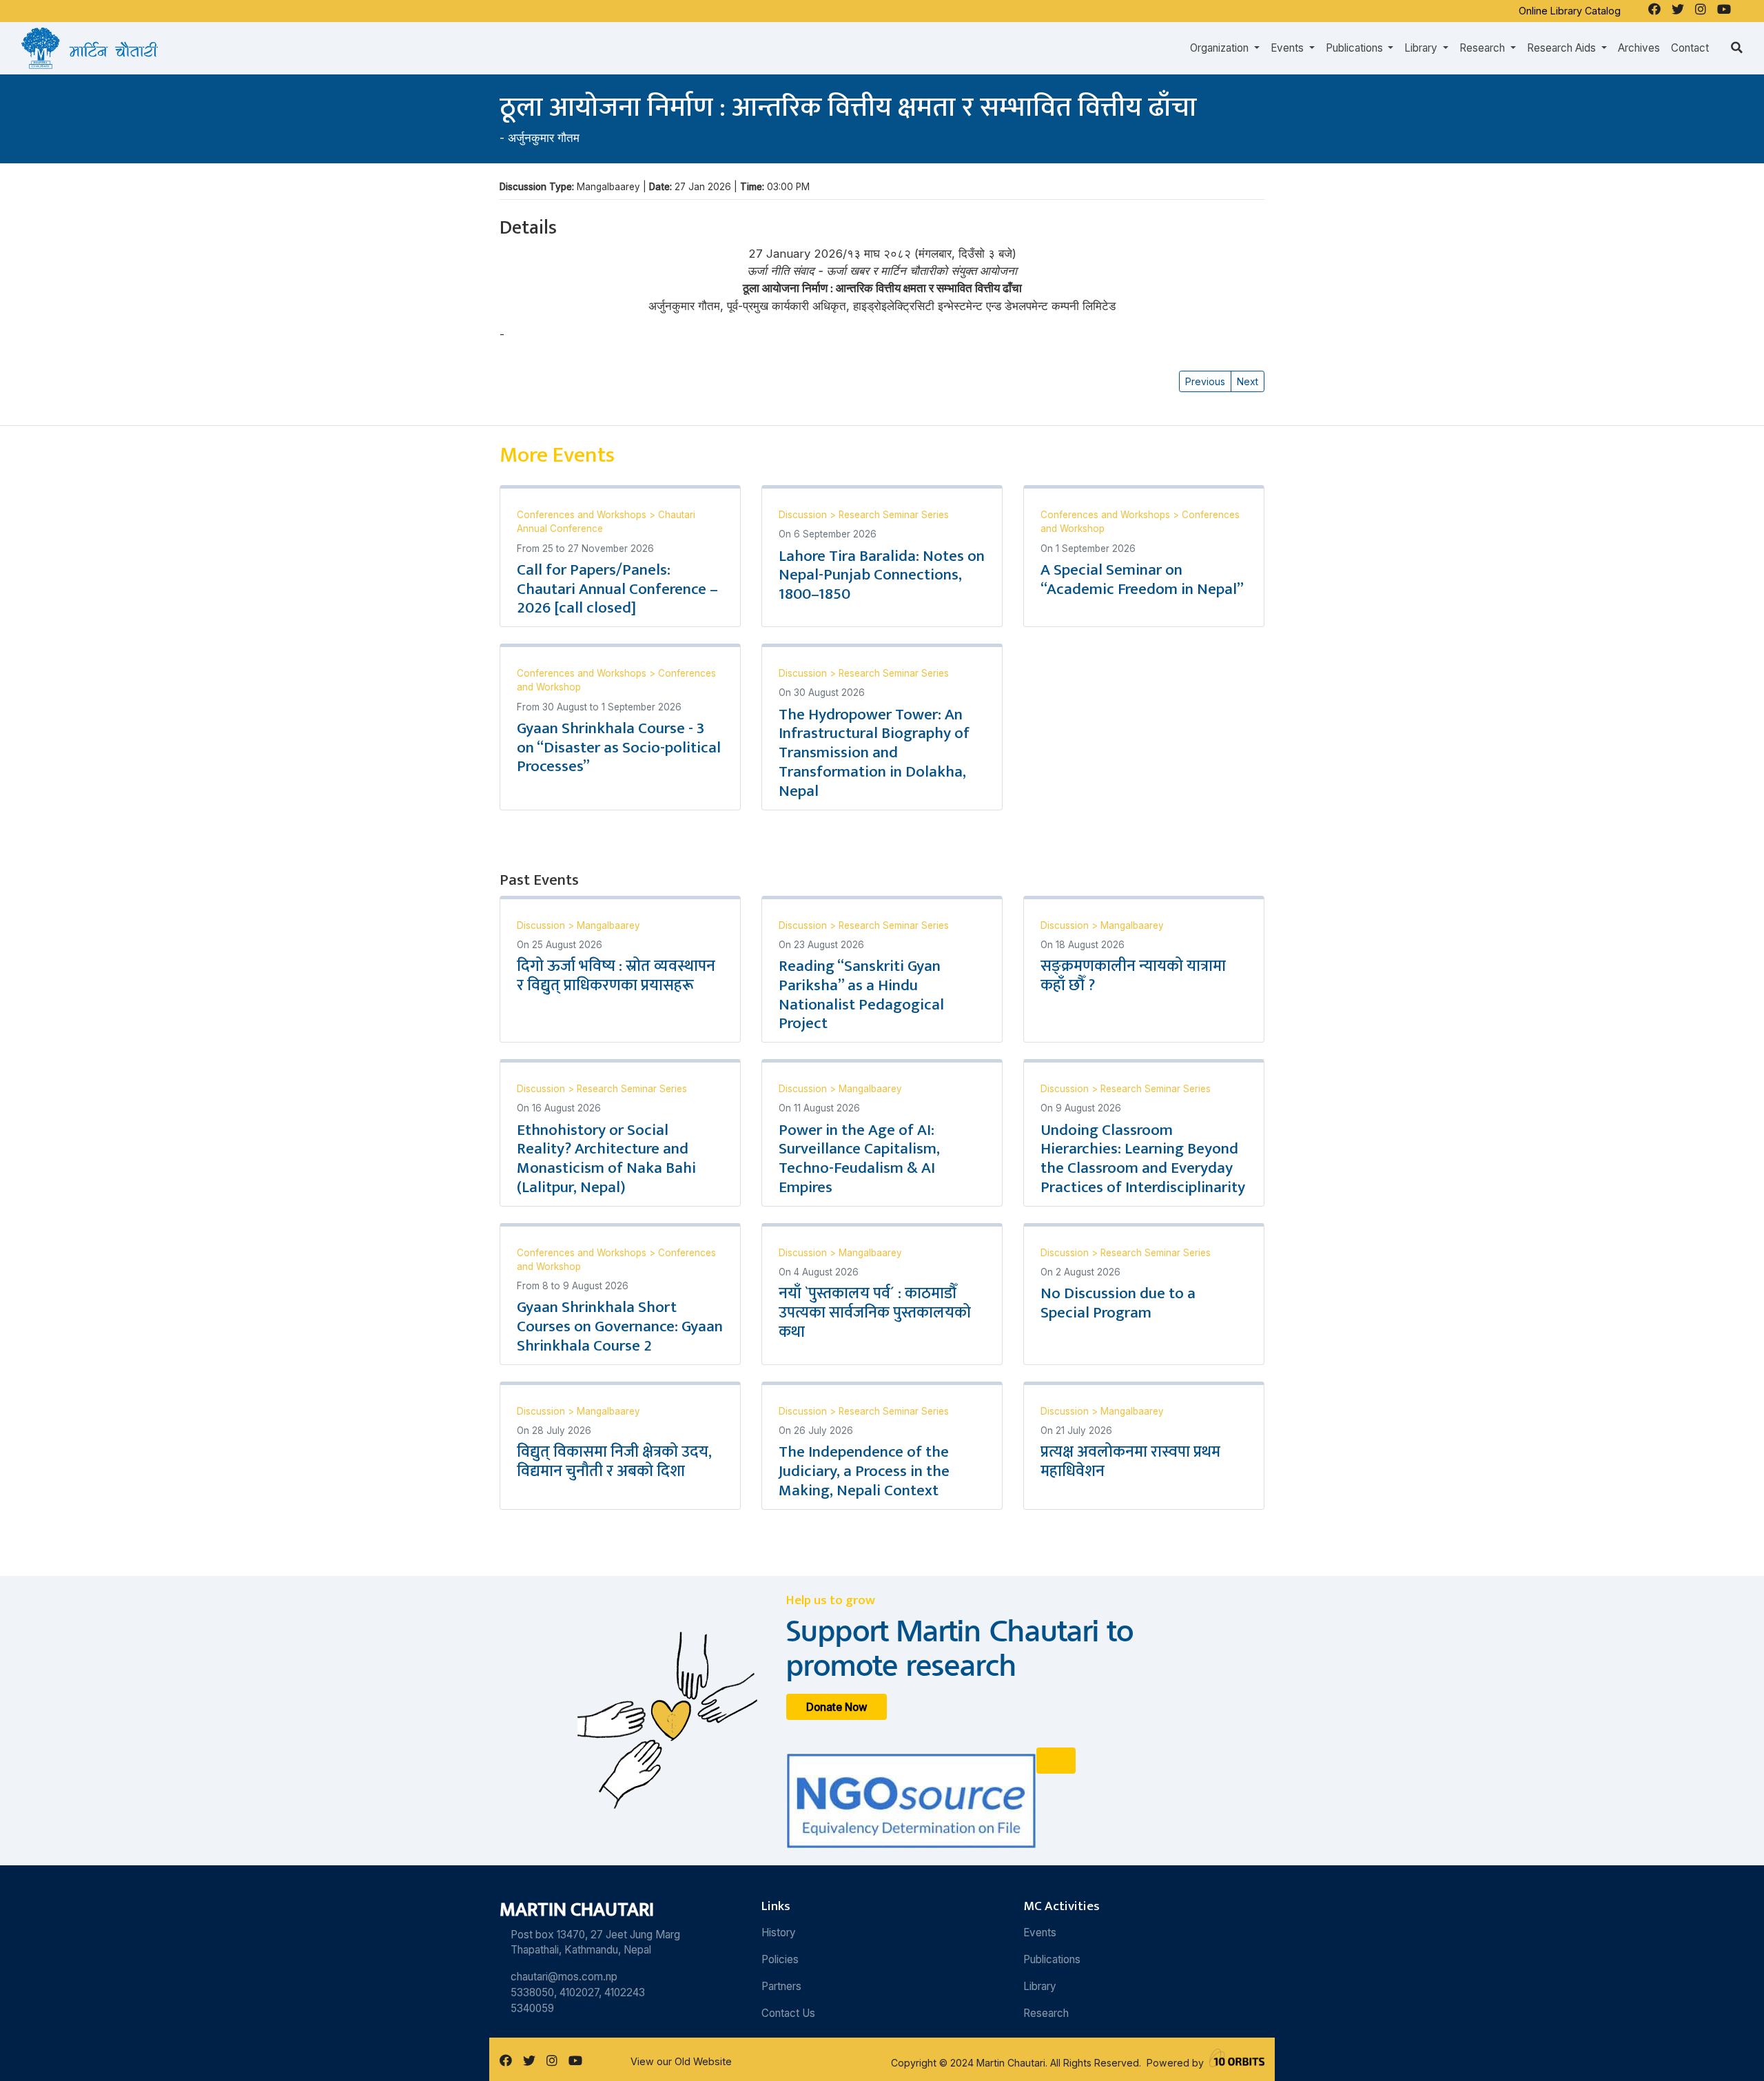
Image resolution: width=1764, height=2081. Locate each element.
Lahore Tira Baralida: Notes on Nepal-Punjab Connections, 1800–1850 (882, 575)
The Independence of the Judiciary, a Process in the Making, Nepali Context (864, 1471)
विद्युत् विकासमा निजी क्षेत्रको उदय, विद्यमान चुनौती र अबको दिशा (614, 1462)
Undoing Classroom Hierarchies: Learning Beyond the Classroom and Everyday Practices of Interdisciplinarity (1143, 1159)
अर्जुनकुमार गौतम (544, 138)
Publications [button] (1356, 48)
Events (1040, 1933)
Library (1040, 1986)
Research (1046, 2013)
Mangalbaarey (608, 925)
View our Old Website (681, 2061)
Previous (1205, 381)
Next (1248, 381)
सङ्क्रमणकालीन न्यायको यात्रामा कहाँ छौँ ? (1133, 976)
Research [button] (1484, 48)
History (779, 1933)
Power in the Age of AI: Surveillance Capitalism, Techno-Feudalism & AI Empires (859, 1159)
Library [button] (1422, 48)
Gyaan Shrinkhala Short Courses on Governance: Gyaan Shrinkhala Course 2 (620, 1326)
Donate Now (837, 1707)
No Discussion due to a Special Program (1118, 1303)
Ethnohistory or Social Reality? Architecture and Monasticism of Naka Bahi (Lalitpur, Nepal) (606, 1159)
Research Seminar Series (894, 515)
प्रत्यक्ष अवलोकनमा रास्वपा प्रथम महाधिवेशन (1130, 1462)
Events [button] (1289, 48)
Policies (780, 1959)
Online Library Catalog (1570, 11)
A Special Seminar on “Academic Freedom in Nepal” (1142, 580)
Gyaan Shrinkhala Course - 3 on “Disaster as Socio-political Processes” (619, 748)
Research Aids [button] (1563, 48)
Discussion (804, 515)
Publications (1052, 1959)
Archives (1639, 48)
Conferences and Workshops (583, 515)
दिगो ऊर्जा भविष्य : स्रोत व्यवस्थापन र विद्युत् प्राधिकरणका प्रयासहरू (616, 976)
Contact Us (788, 2013)
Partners (781, 1986)
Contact (1690, 48)
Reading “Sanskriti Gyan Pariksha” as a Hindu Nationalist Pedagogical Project (861, 995)
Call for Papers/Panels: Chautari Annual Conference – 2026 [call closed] (617, 589)
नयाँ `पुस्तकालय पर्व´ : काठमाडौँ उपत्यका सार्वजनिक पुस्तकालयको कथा (875, 1313)
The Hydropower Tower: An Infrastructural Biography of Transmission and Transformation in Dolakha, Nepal (874, 753)
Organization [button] (1221, 48)
